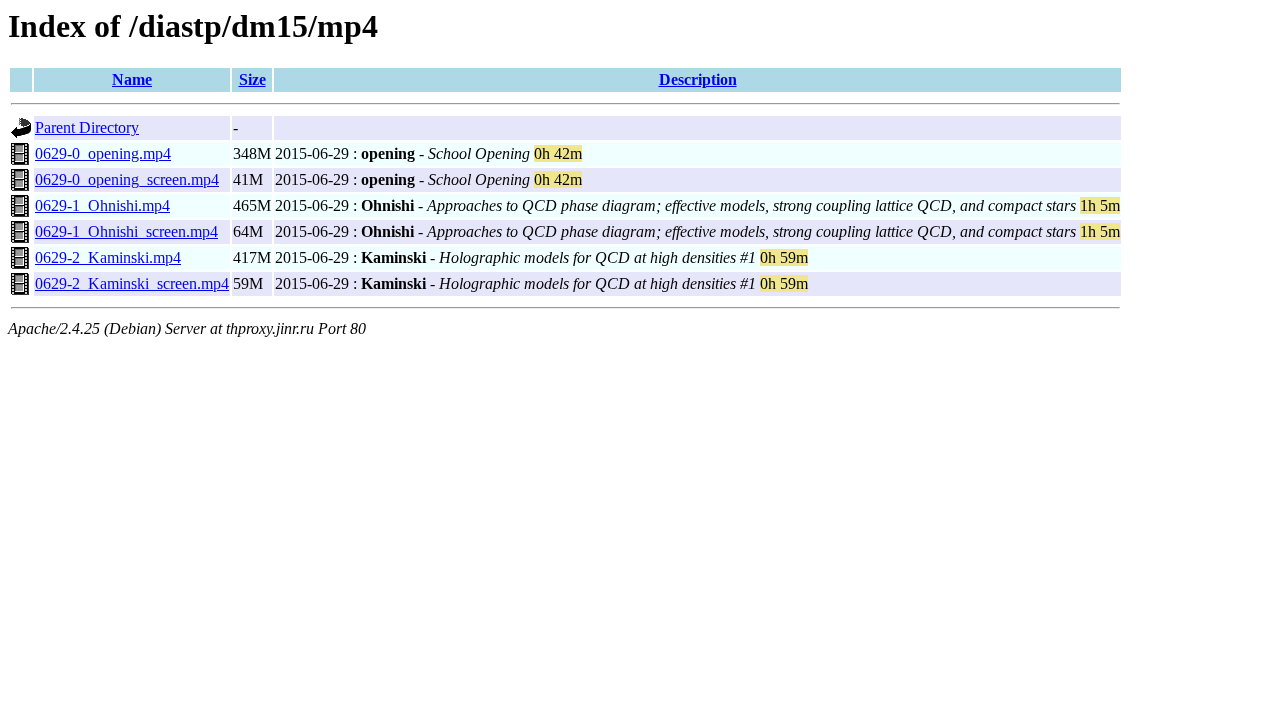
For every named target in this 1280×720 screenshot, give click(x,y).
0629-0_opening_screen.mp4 (127, 179)
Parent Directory (87, 127)
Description (698, 79)
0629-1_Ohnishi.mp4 (102, 205)
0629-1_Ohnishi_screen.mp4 (126, 231)
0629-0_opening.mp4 (103, 153)
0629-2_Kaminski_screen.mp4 (132, 283)
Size (252, 79)
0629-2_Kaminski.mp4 (108, 257)
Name (132, 79)
